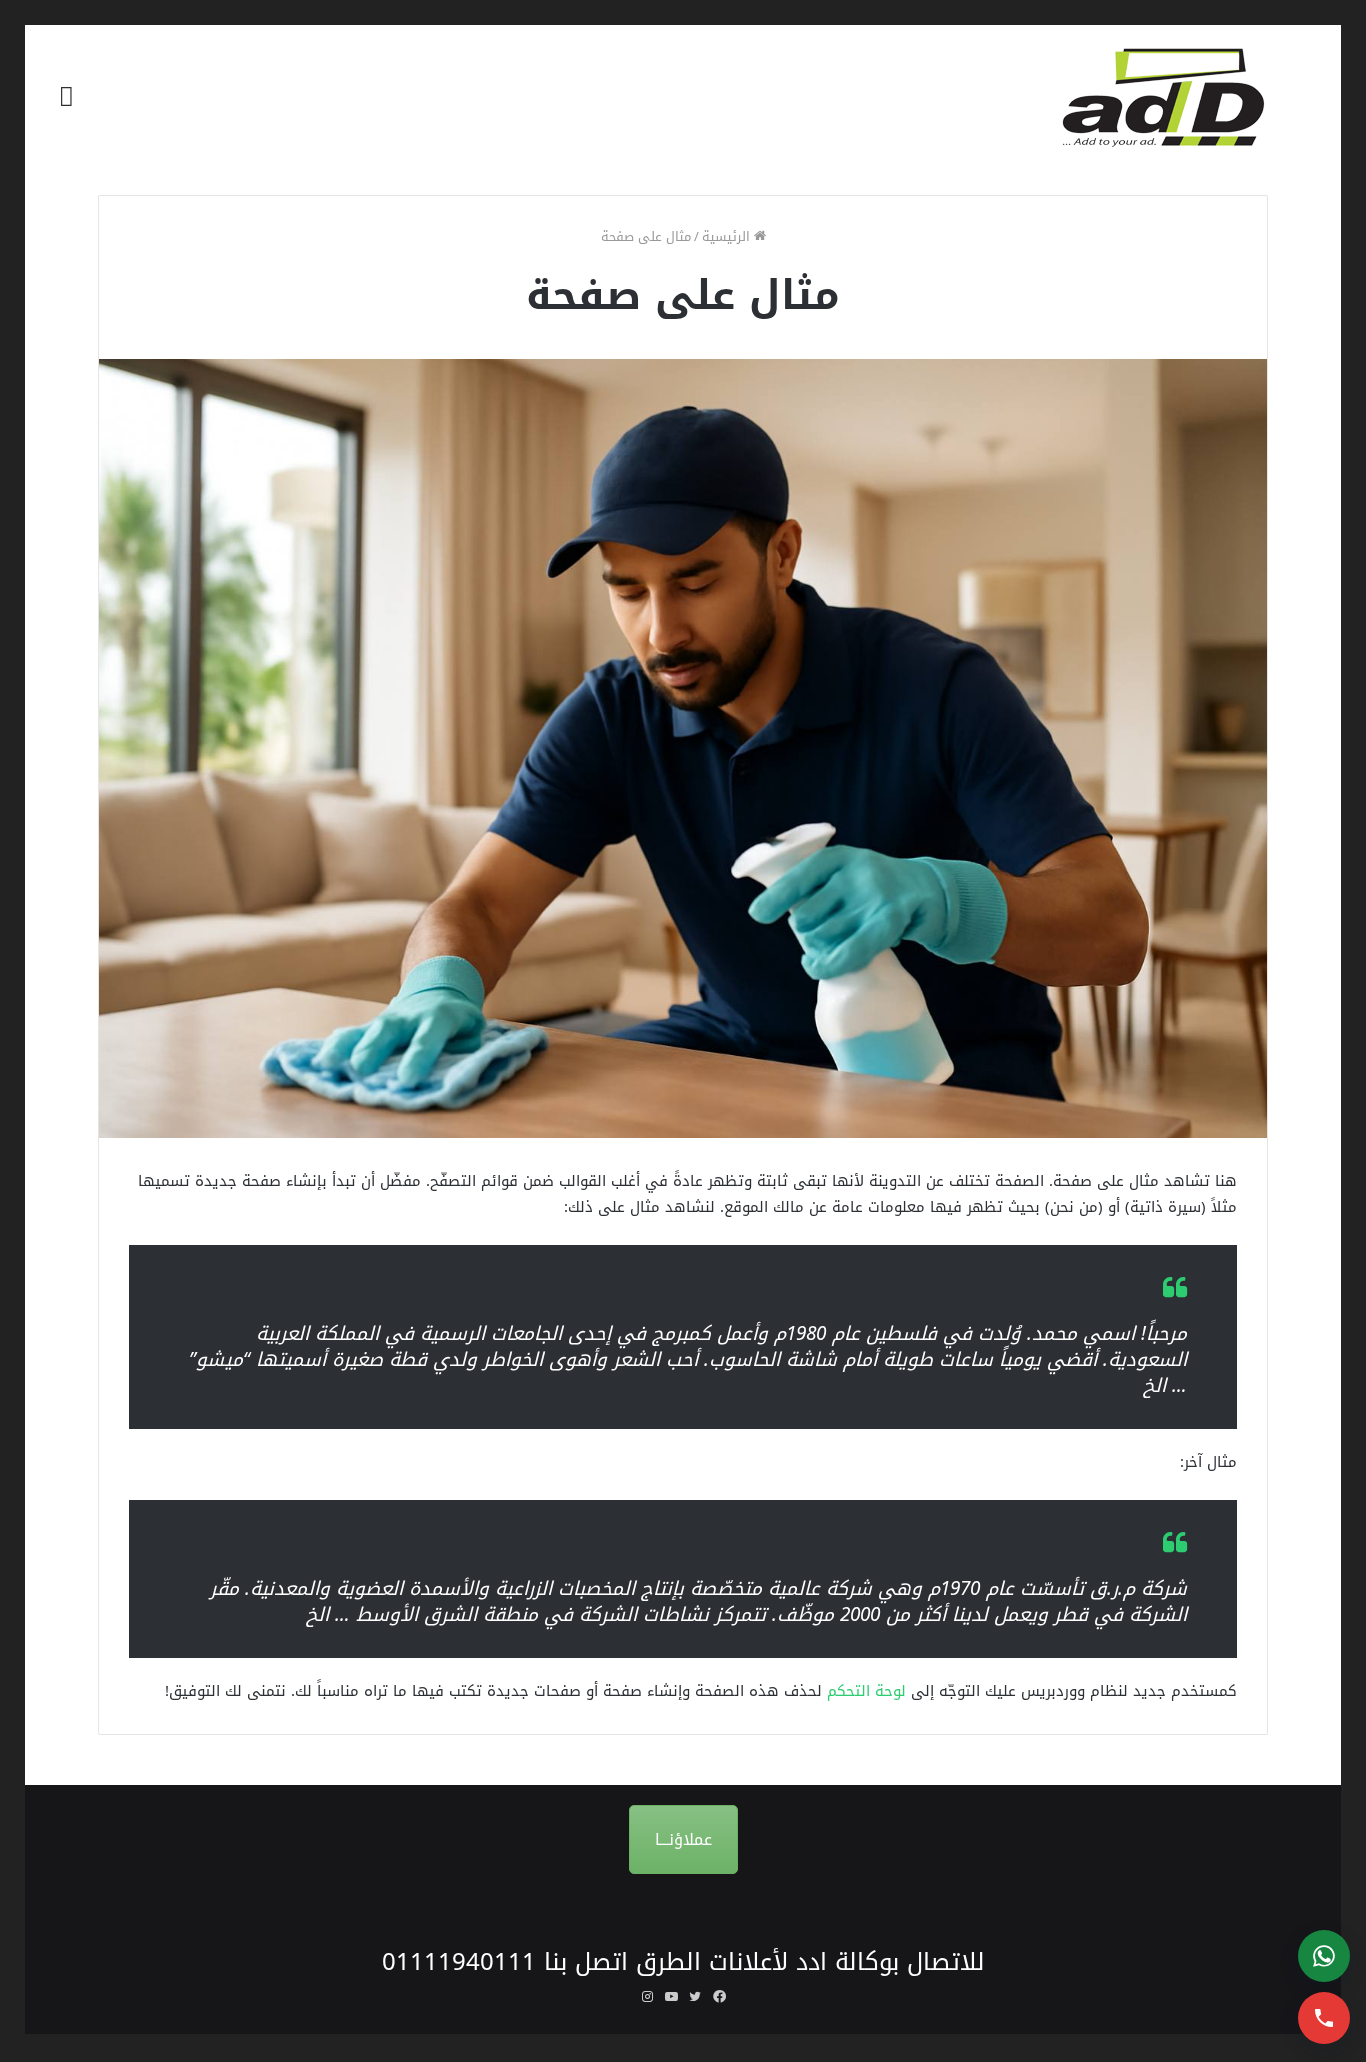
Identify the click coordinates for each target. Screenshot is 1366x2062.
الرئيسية (728, 236)
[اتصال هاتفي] (1324, 2018)
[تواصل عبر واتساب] (1324, 1956)
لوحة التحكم (866, 1691)
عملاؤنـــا (683, 1839)
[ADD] (1176, 97)
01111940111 (459, 1962)
